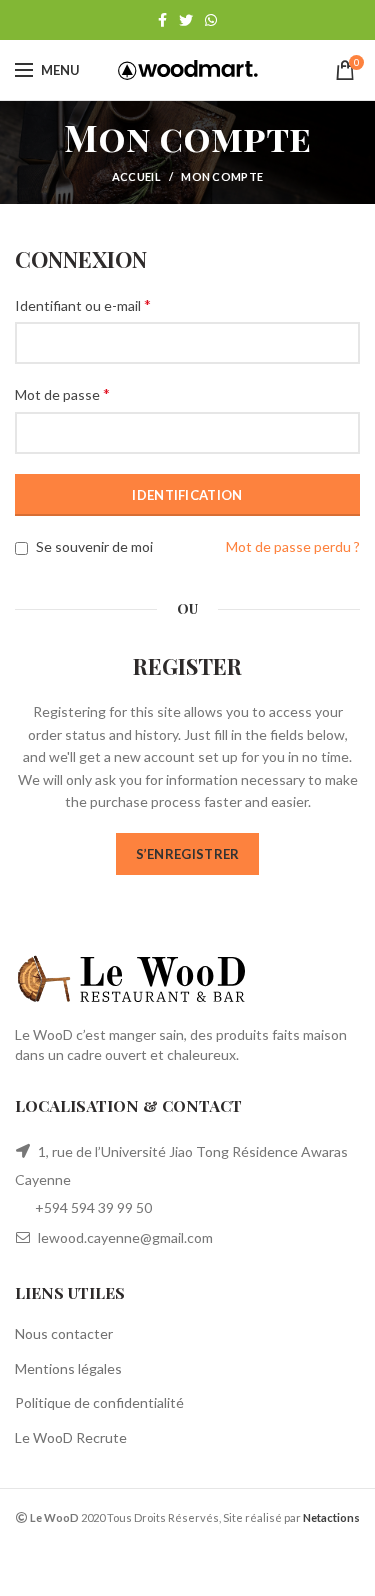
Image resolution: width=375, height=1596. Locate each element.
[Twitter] (186, 20)
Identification (187, 495)
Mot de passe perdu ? (293, 546)
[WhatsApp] (211, 20)
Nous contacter (64, 1333)
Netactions (331, 1517)
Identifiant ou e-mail (83, 304)
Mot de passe (62, 393)
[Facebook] (162, 20)
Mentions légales (68, 1368)
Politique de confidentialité (99, 1402)
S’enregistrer (188, 854)
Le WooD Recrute (71, 1437)
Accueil (136, 176)
